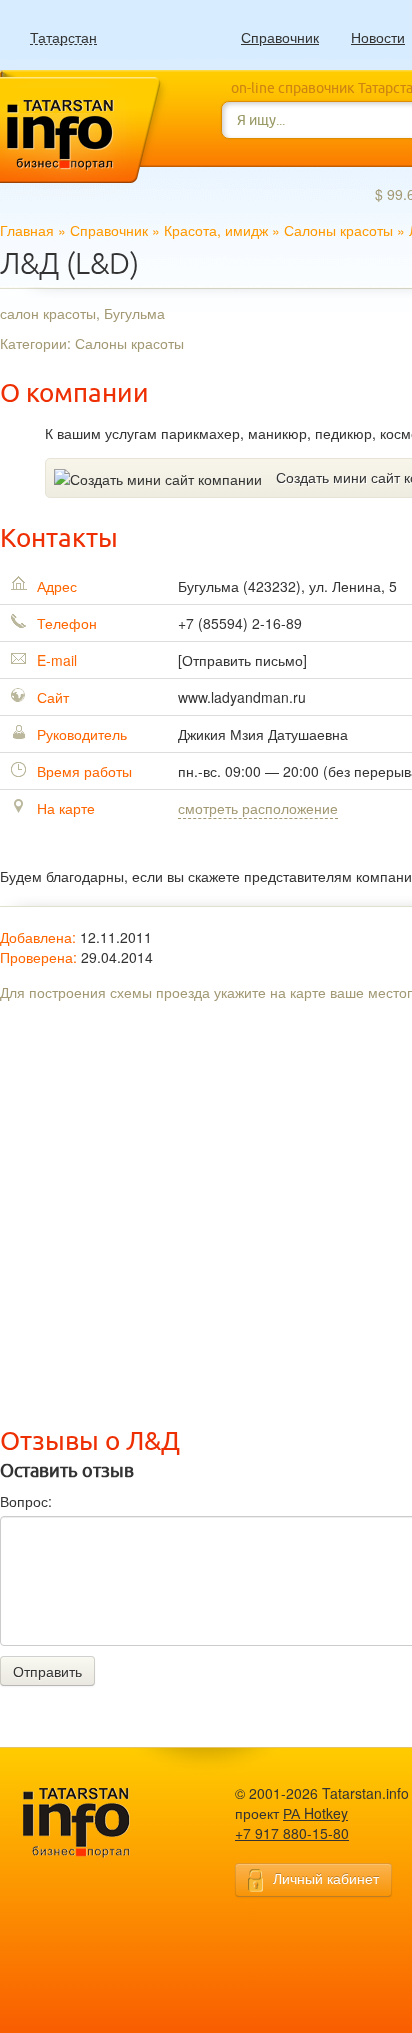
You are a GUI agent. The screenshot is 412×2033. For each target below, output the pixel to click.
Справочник (280, 37)
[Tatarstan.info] (95, 1820)
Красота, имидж (216, 230)
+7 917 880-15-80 (292, 1833)
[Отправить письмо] (242, 660)
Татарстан (63, 37)
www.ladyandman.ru (242, 697)
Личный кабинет (326, 1878)
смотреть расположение (258, 808)
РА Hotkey (315, 1813)
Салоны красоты (338, 230)
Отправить (47, 1671)
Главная (27, 230)
